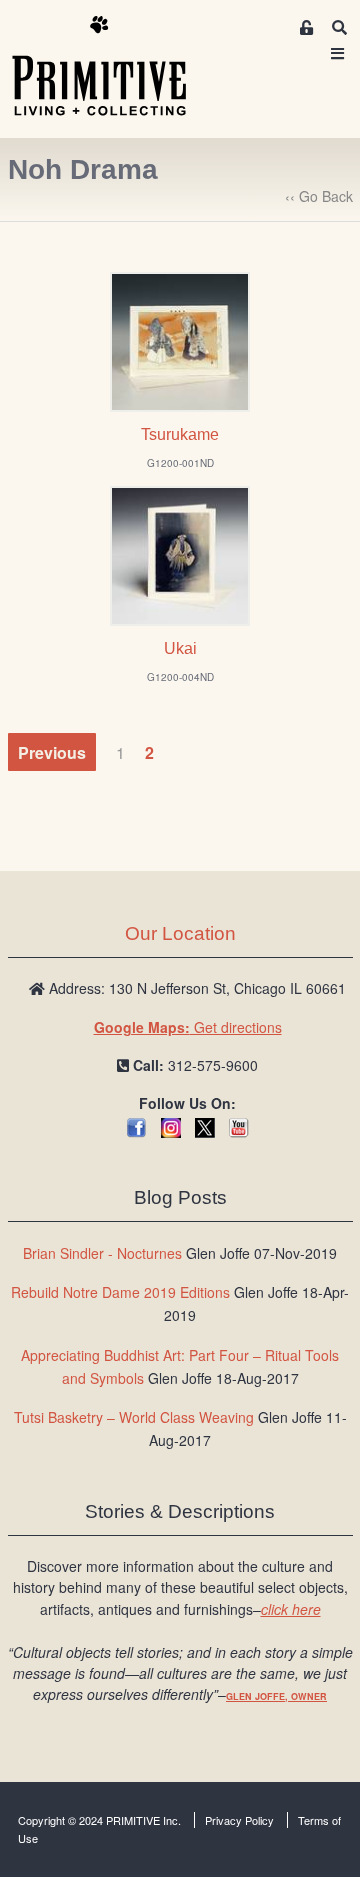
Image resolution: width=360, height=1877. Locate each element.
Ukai (180, 648)
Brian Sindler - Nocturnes (102, 1253)
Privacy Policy (239, 1820)
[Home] (114, 67)
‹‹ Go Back (319, 196)
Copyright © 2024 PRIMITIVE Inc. (99, 1820)
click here (291, 1609)
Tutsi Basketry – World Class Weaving (134, 1417)
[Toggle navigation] (338, 53)
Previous (52, 752)
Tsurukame (180, 434)
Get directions (188, 1027)
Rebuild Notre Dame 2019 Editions (120, 1292)
